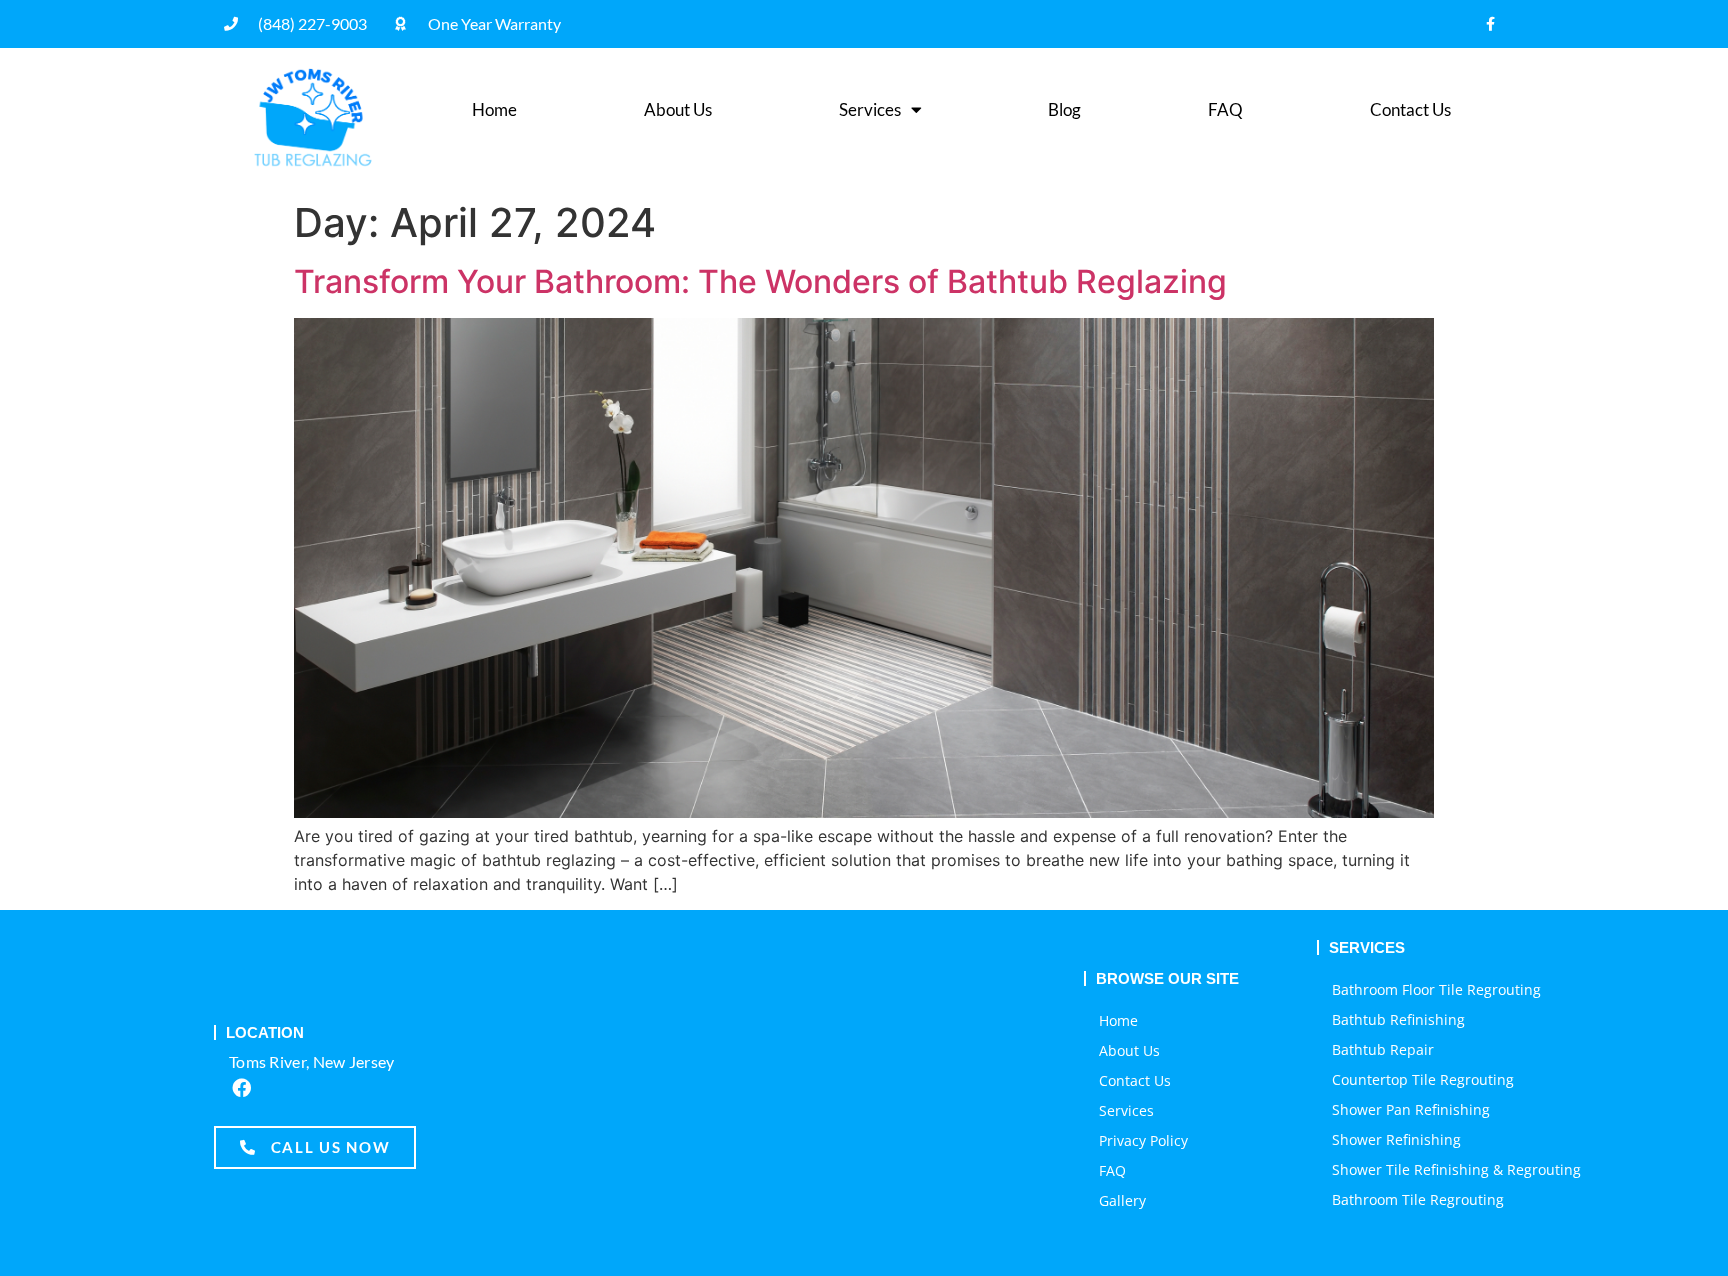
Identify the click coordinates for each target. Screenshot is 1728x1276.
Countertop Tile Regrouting (1423, 1079)
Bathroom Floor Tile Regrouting (1436, 989)
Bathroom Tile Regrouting (1418, 1199)
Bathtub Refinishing (1398, 1019)
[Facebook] (241, 1087)
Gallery (1122, 1200)
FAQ (1225, 109)
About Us (678, 109)
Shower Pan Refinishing (1411, 1109)
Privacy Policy (1143, 1140)
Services (870, 109)
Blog (1064, 109)
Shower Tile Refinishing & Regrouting (1456, 1169)
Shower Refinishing (1396, 1139)
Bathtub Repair (1383, 1049)
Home (494, 109)
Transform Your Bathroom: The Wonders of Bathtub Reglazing (760, 281)
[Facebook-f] (1490, 24)
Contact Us (1410, 109)
